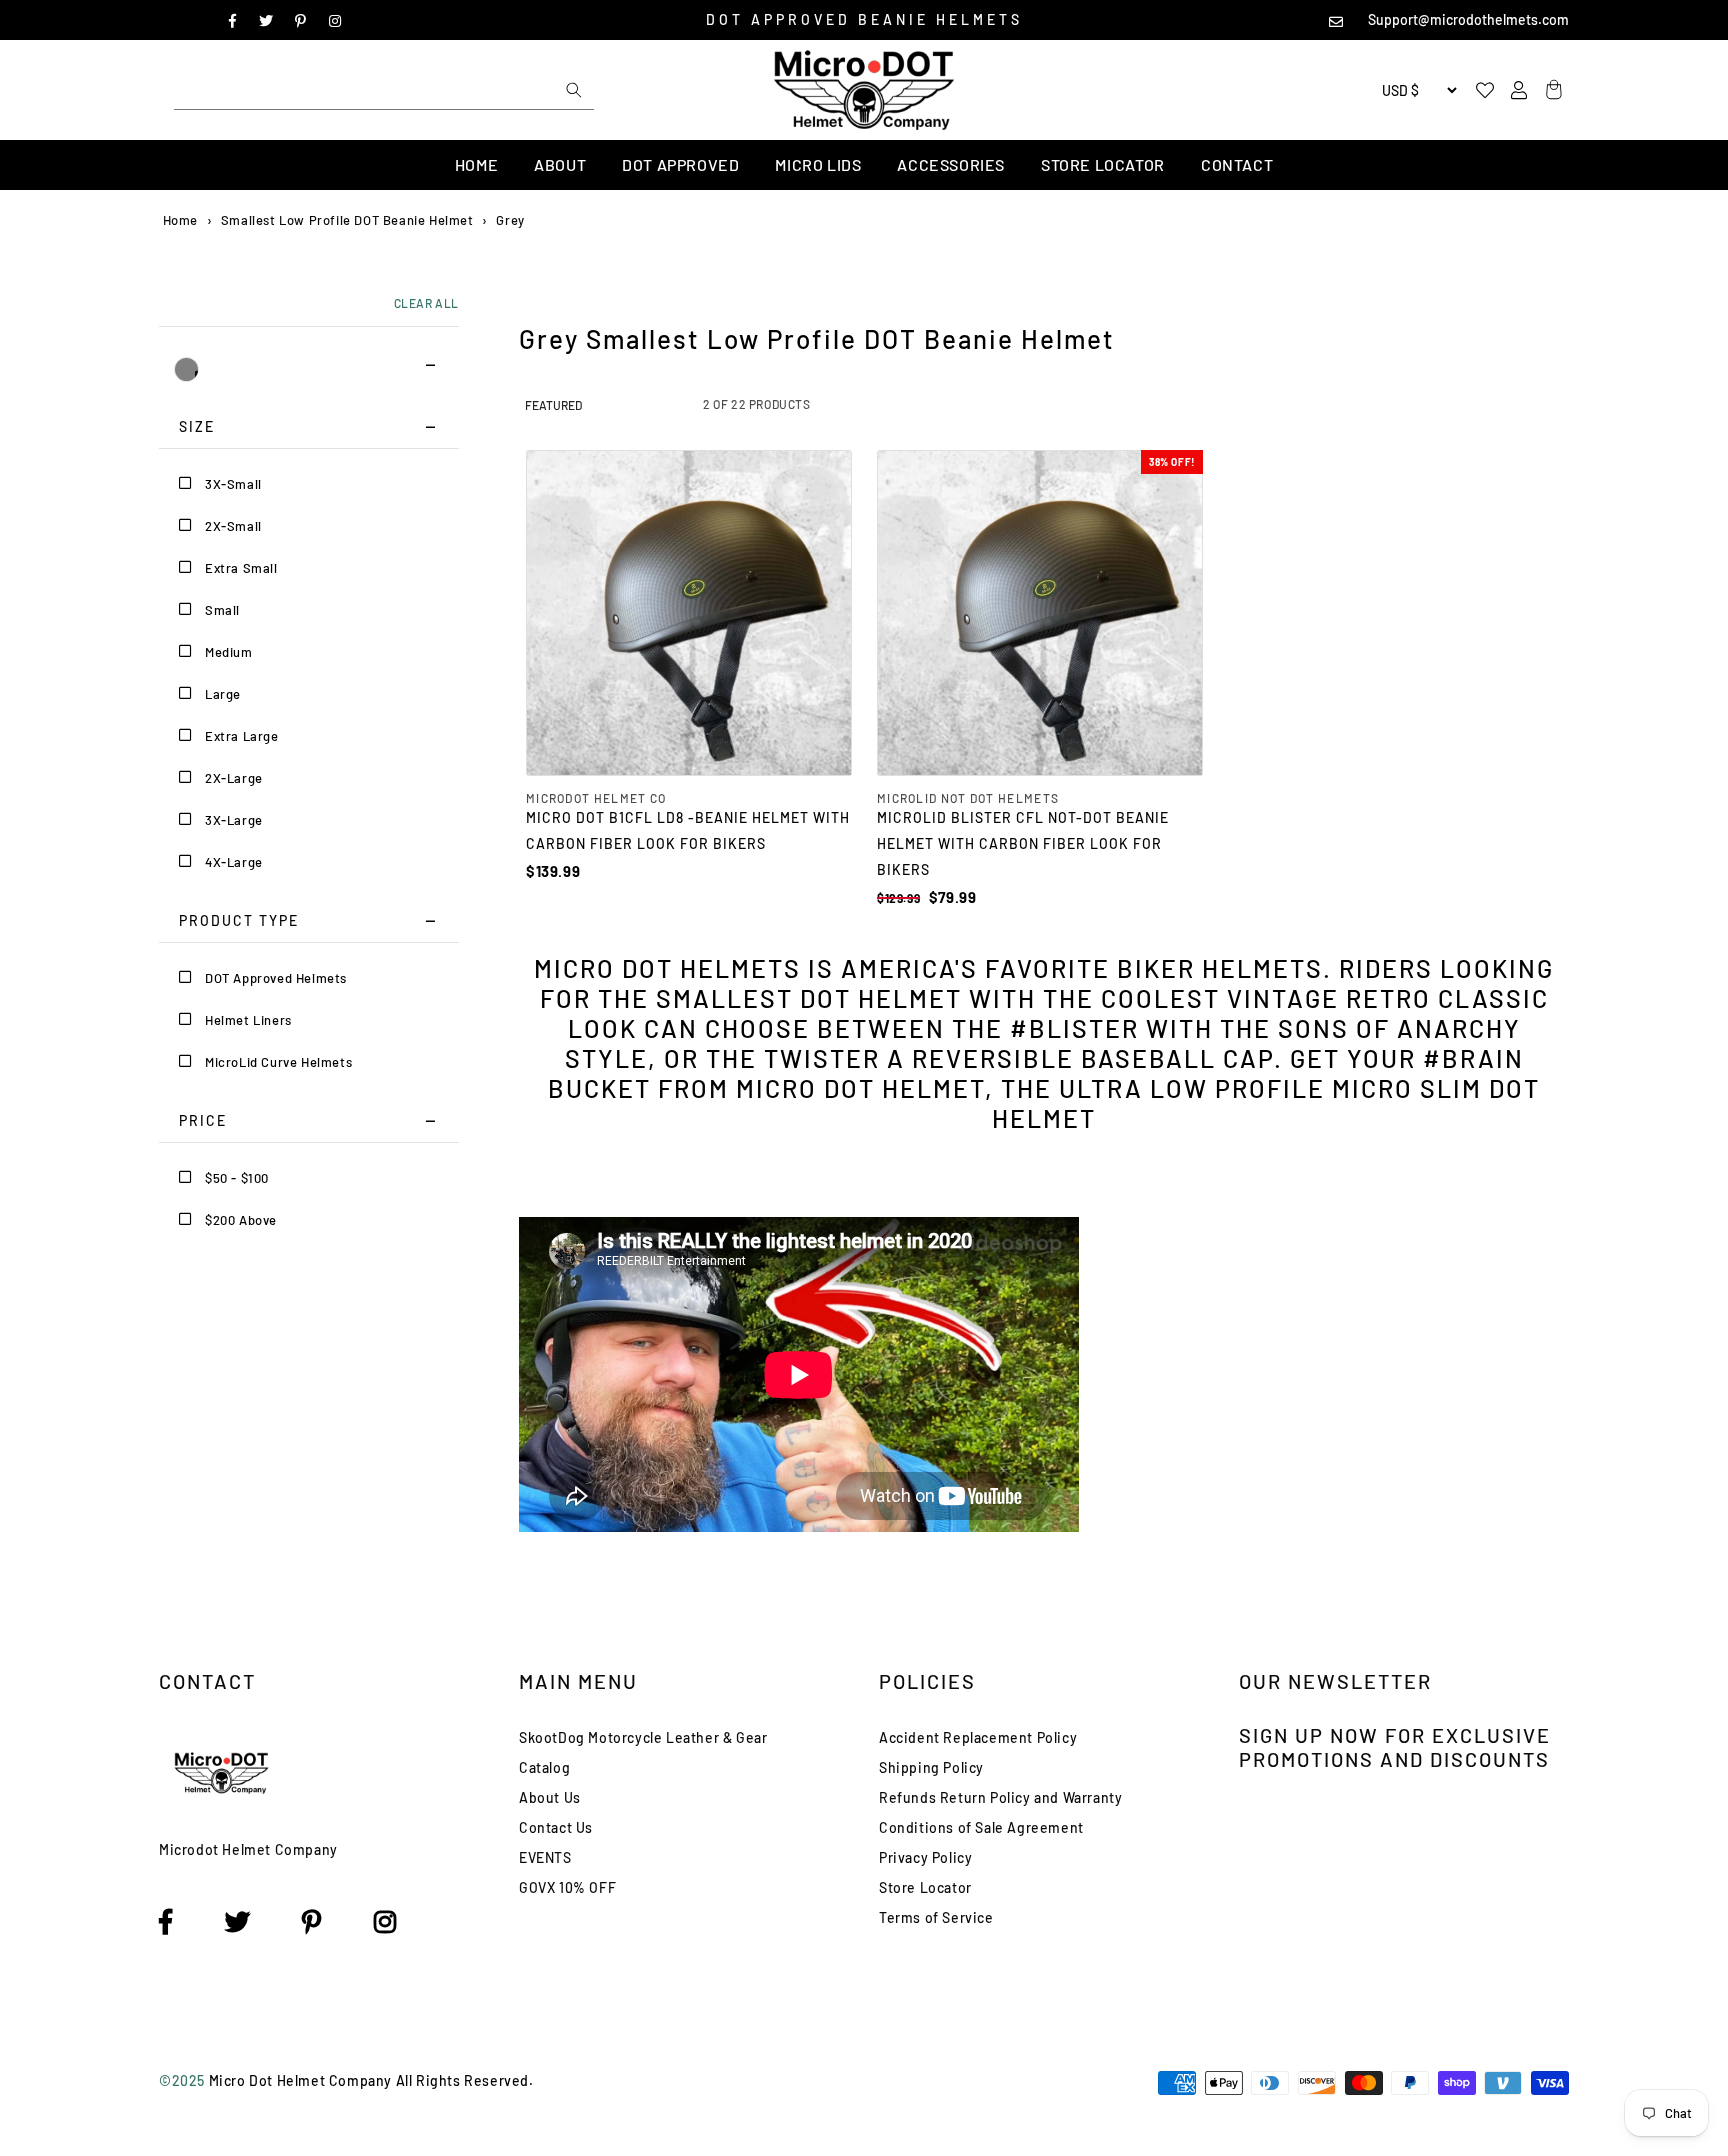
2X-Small (233, 526)
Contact (1237, 164)
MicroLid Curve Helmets (278, 1062)
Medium (229, 652)
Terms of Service (936, 1917)
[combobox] (384, 90)
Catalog (544, 1767)
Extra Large (242, 736)
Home (476, 164)
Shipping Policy (931, 1767)
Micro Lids (818, 164)
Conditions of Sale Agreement (981, 1827)
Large (223, 694)
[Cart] (1551, 90)
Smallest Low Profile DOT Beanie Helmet (347, 220)
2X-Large (234, 778)
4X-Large (234, 862)
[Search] (574, 90)
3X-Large (234, 820)
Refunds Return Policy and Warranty (1000, 1797)
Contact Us (556, 1827)
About (560, 164)
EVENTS (545, 1857)
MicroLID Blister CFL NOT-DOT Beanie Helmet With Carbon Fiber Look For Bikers (1023, 843)
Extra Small (241, 568)
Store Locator (1103, 164)
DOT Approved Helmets (276, 978)
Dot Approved (680, 164)
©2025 (184, 2080)
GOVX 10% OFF (567, 1887)
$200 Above (241, 1220)
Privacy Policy (925, 1857)
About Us (550, 1797)
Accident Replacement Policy (978, 1737)
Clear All (426, 303)
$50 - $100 (237, 1178)
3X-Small (233, 484)
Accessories (951, 164)
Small (222, 610)
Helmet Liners (248, 1020)
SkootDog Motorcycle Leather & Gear (643, 1737)
